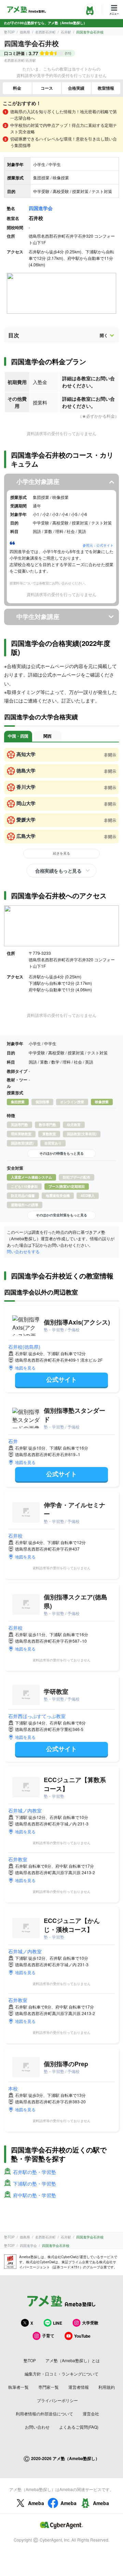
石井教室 (18, 1859)
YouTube (82, 2336)
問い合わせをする (23, 1251)
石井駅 (66, 32)
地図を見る (25, 1368)
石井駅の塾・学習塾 (35, 2172)
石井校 (15, 1536)
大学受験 (90, 2323)
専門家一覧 (49, 2387)
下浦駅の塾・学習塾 (35, 2183)
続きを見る (61, 853)
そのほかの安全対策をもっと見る (61, 1215)
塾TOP (9, 32)
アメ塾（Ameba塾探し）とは (73, 2360)
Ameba (36, 2503)
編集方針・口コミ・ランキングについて (61, 2374)
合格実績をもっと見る (58, 871)
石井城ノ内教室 (25, 1810)
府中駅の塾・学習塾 (35, 2195)
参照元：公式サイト (98, 545)
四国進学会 (41, 208)
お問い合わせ (37, 2427)
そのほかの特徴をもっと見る (61, 1153)
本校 (13, 2088)
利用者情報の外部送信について (44, 2414)
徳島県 (25, 32)
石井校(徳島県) (24, 1347)
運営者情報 (79, 2387)
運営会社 (91, 2414)
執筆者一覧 (18, 2387)
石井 (13, 1441)
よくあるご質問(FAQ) (79, 2427)
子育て (48, 2336)
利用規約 (107, 2387)
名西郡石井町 (45, 32)
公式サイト (61, 1379)
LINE (58, 2323)
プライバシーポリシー (57, 2400)
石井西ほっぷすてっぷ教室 (37, 1716)
